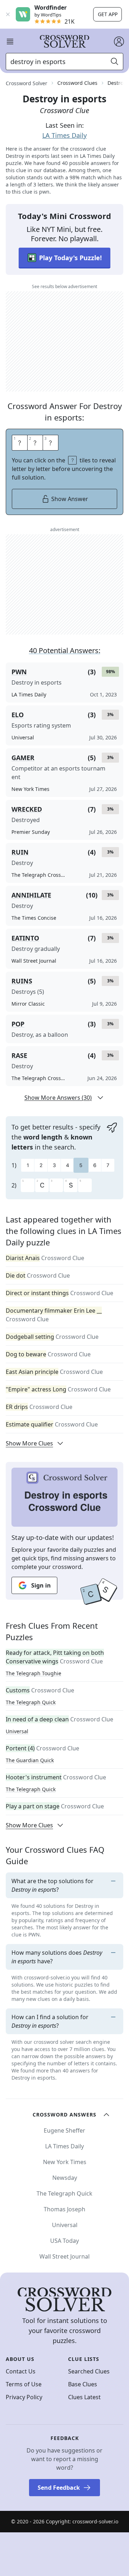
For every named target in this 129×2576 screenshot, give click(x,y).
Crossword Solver (27, 83)
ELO (18, 715)
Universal (17, 1731)
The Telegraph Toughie (34, 1673)
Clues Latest (84, 2397)
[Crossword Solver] (64, 42)
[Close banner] (8, 14)
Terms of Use (24, 2384)
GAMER (23, 758)
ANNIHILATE (31, 895)
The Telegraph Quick (31, 1702)
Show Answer (70, 499)
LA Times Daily (64, 135)
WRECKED (27, 809)
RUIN (20, 852)
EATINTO (25, 938)
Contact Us (21, 2371)
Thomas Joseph (64, 2209)
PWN (19, 672)
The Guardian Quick (30, 1760)
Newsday (65, 2178)
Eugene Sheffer (64, 2130)
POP (18, 1024)
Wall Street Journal (64, 2256)
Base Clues (83, 2384)
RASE (19, 1055)
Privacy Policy (24, 2397)
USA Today (64, 2241)
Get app (108, 14)
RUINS (22, 981)
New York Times (65, 2162)
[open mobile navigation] (10, 42)
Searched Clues (89, 2371)
